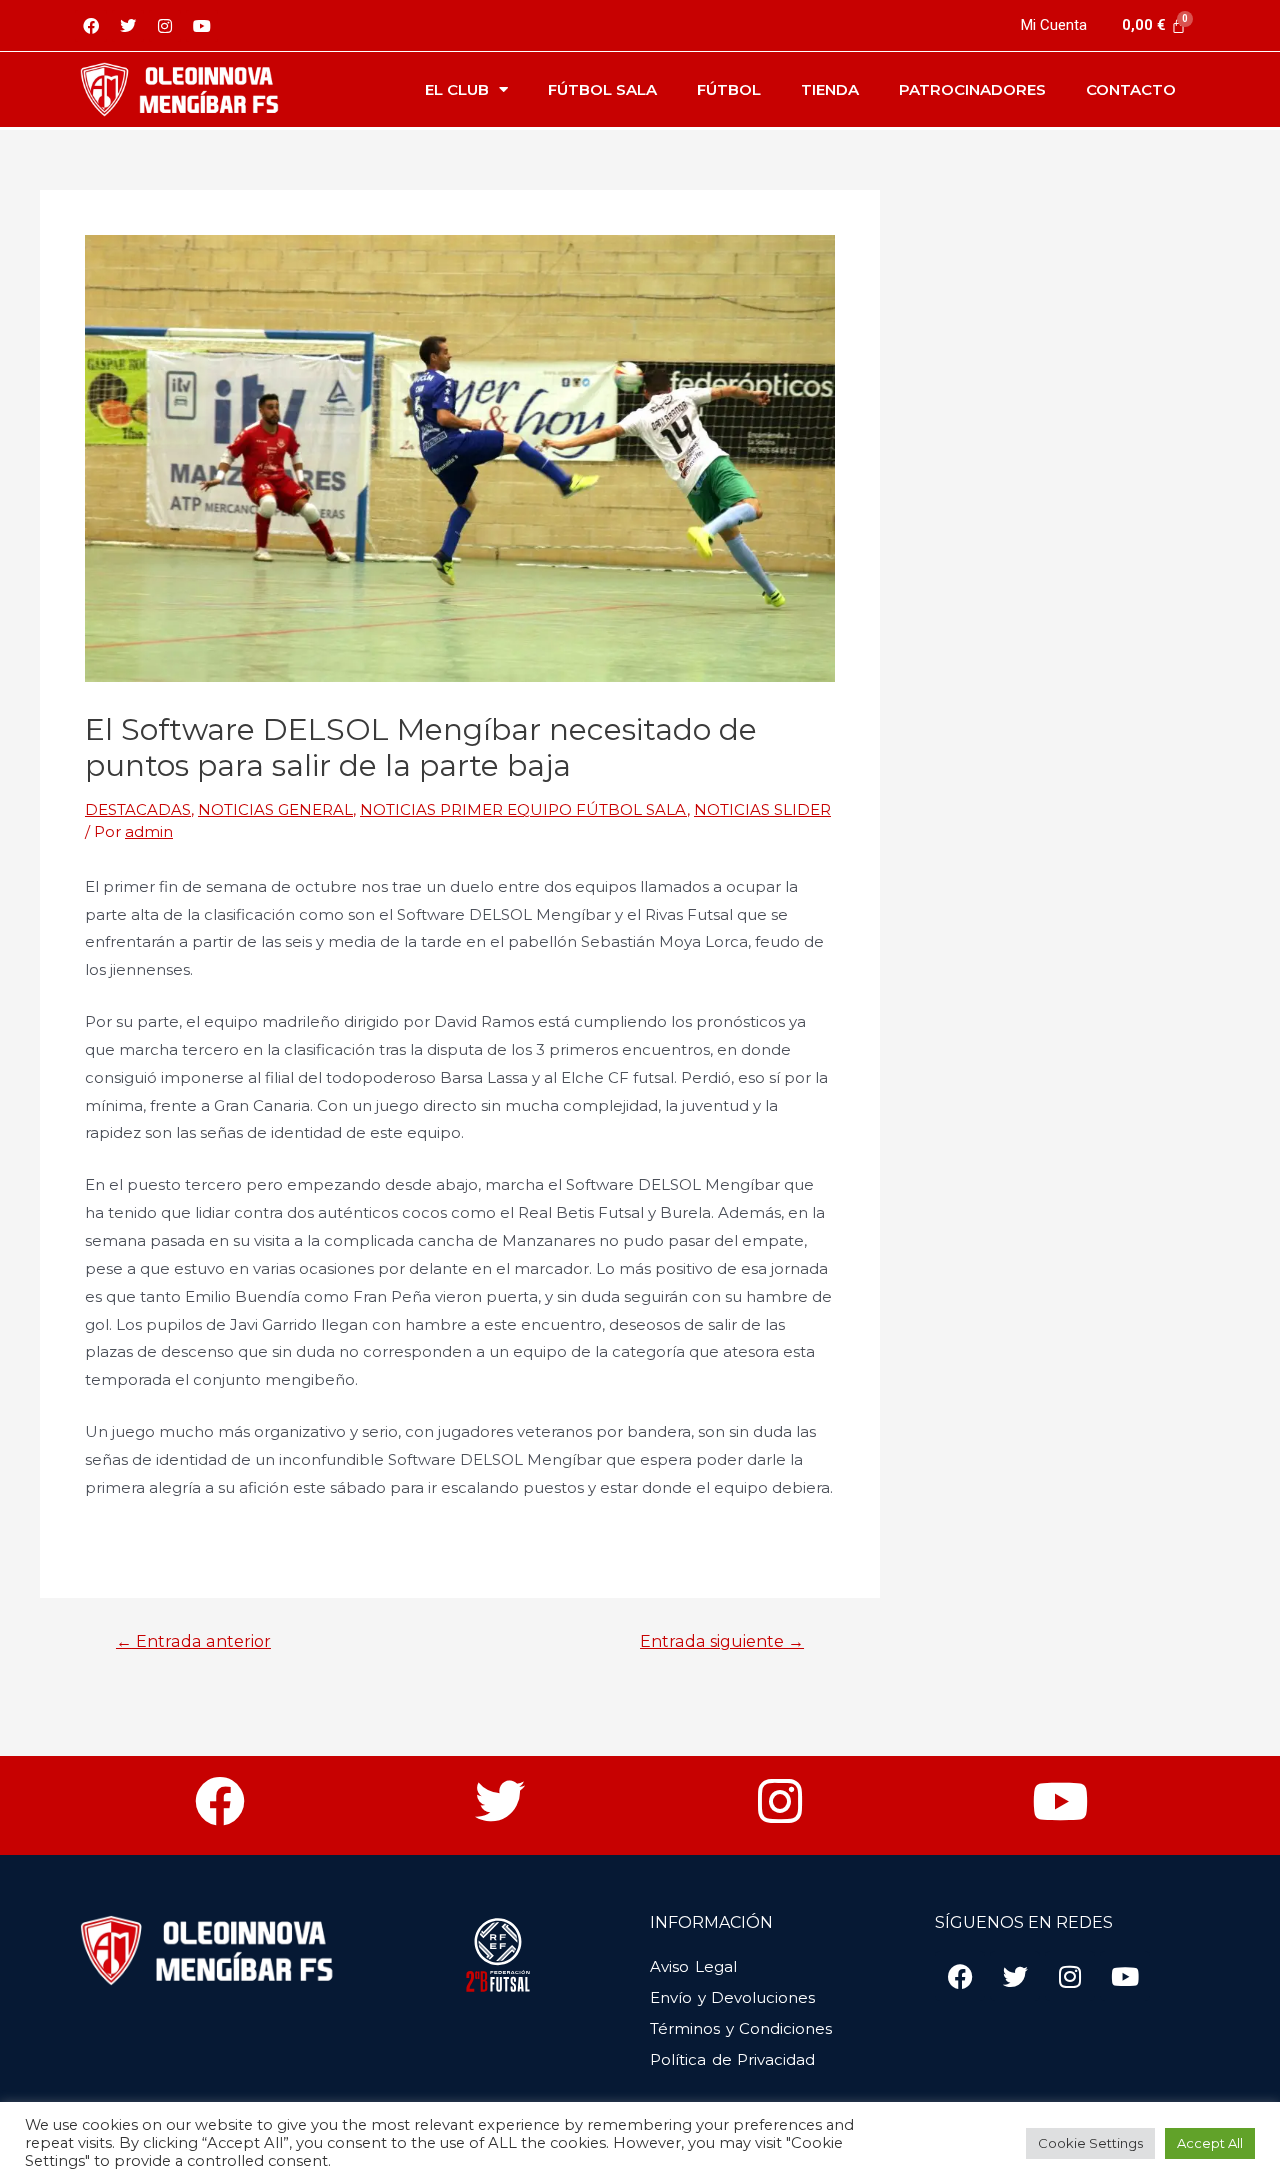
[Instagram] (165, 26)
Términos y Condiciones (741, 2028)
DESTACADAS (138, 809)
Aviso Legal (693, 1966)
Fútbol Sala (602, 89)
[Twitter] (128, 26)
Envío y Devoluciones (732, 1997)
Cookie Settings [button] (1090, 2143)
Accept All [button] (1210, 2143)
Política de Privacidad (732, 2059)
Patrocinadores (972, 89)
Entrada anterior (193, 1642)
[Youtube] (202, 26)
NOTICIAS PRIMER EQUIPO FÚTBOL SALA (523, 809)
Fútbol (729, 89)
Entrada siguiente (722, 1642)
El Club (457, 89)
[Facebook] (91, 26)
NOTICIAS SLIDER (762, 809)
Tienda (830, 89)
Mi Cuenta (1054, 25)
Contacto (1131, 89)
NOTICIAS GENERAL (275, 809)
